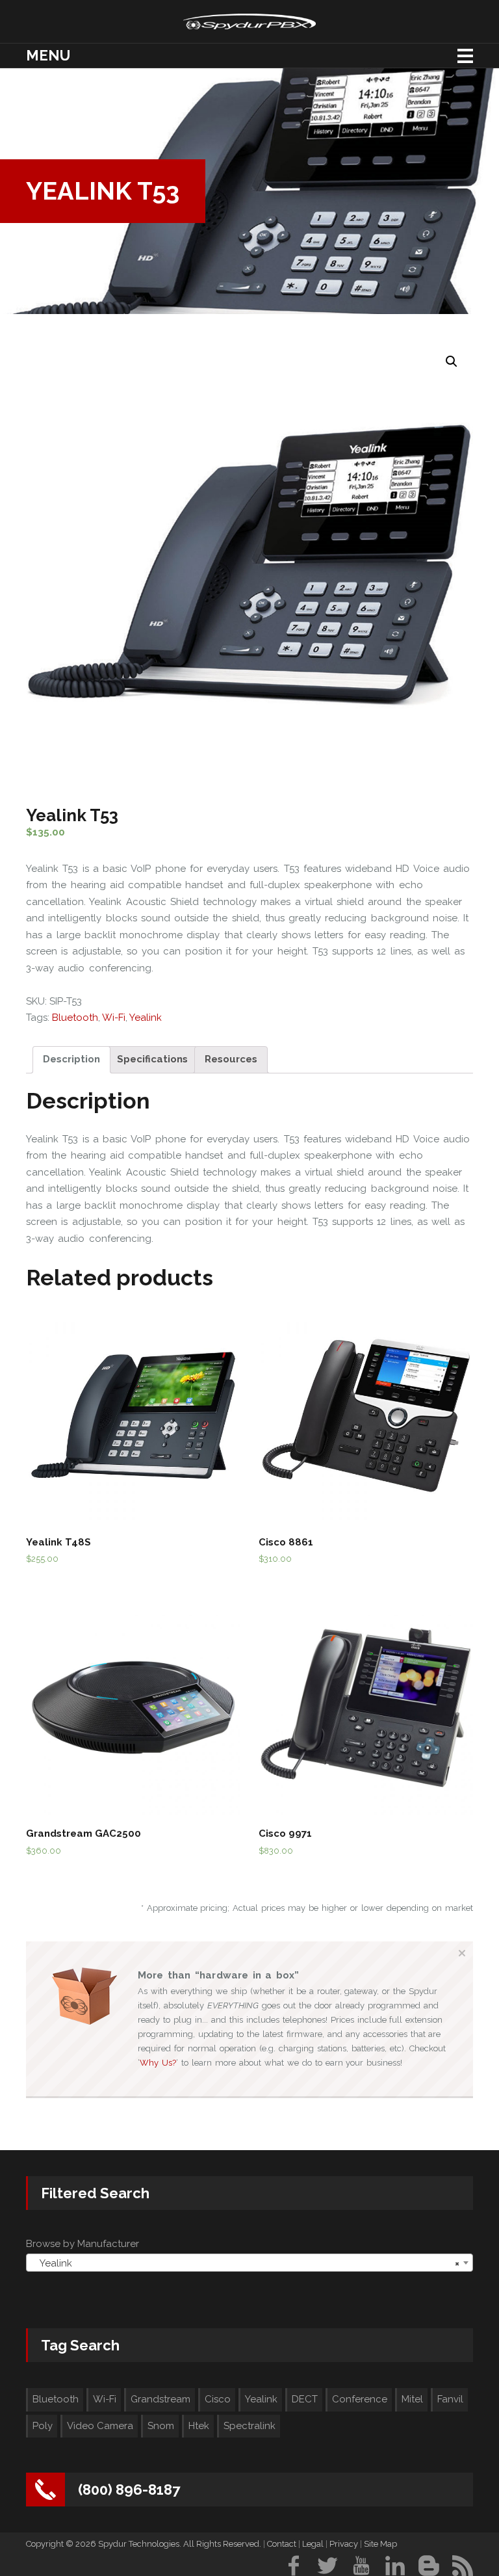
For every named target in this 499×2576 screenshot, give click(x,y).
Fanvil (450, 2399)
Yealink (146, 1018)
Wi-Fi (114, 1018)
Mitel (412, 2399)
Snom (161, 2426)
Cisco (218, 2399)
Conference (360, 2399)
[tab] (71, 1060)
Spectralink (249, 2426)
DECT (305, 2399)
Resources (231, 1059)
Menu (48, 55)
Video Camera (100, 2426)
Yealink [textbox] (246, 2263)
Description (71, 1059)
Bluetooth (75, 1018)
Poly (43, 2426)
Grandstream (160, 2399)
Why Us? (158, 2063)
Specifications (152, 1059)
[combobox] (249, 2263)
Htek (199, 2426)
